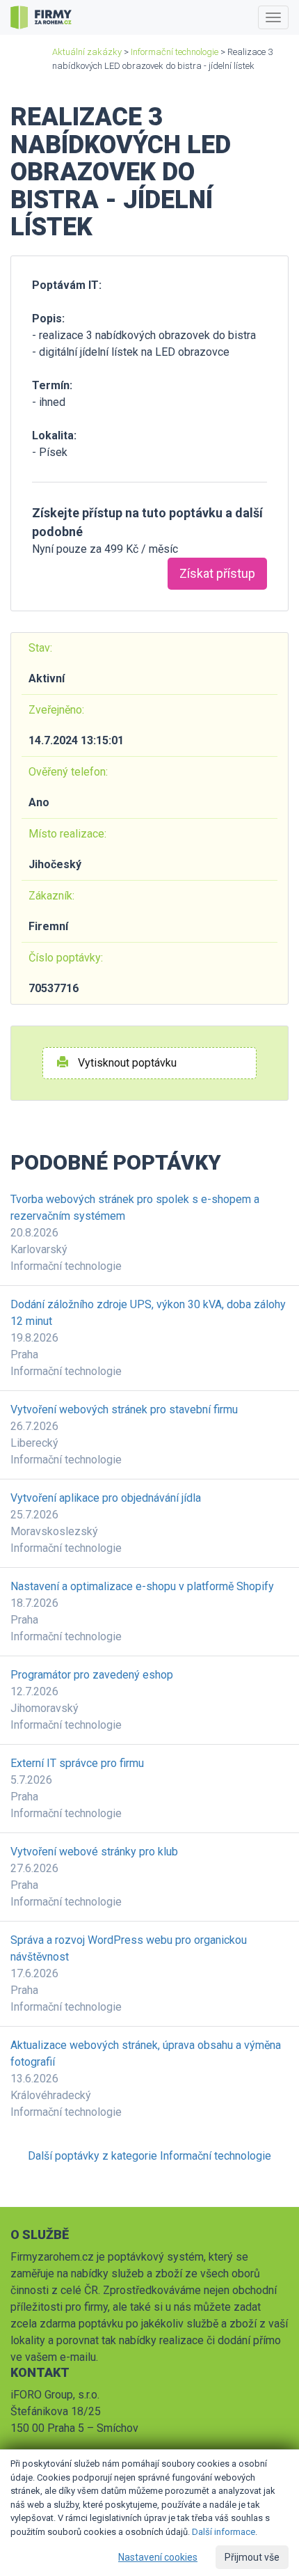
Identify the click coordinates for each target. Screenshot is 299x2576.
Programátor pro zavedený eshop (92, 1675)
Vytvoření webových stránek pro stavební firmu (124, 1409)
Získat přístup (217, 573)
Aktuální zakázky (87, 52)
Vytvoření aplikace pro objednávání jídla (106, 1498)
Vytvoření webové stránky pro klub (94, 1852)
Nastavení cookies (158, 2557)
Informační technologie (175, 52)
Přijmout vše (252, 2557)
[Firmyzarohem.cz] (41, 17)
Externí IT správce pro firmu (77, 1763)
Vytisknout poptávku (126, 1063)
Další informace (224, 2532)
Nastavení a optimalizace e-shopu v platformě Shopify (142, 1586)
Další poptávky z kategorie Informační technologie (149, 2156)
